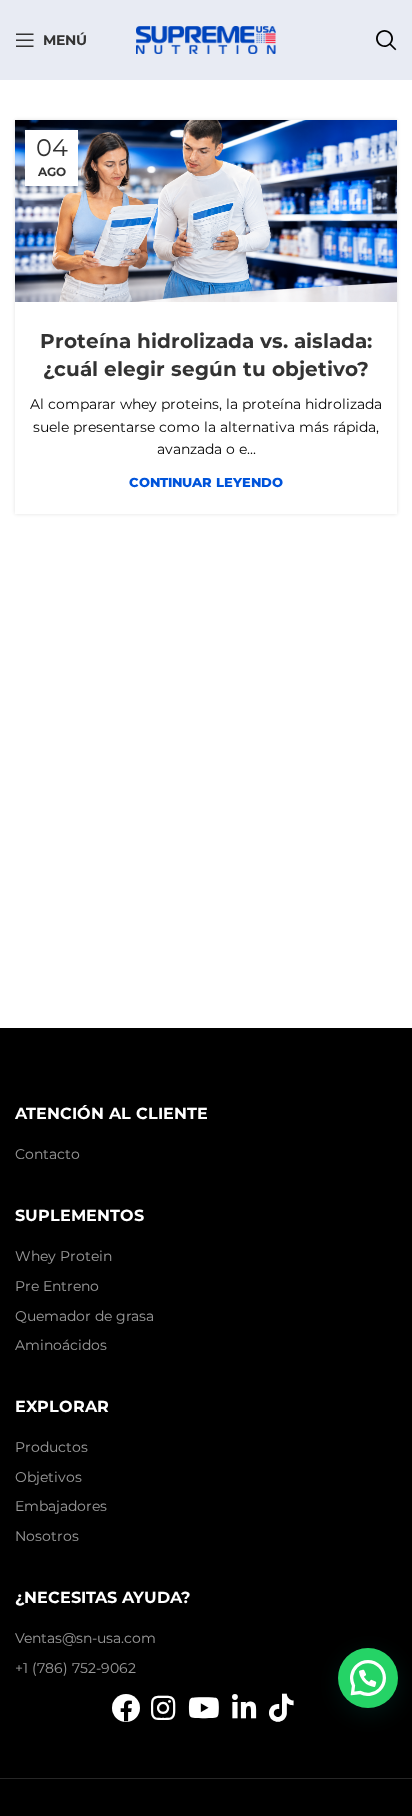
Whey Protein (63, 1256)
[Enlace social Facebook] (126, 1708)
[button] (368, 1678)
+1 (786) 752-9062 (75, 1668)
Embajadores (61, 1506)
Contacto (47, 1154)
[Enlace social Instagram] (163, 1708)
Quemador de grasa (84, 1316)
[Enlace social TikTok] (281, 1708)
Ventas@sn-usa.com (85, 1638)
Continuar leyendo (206, 482)
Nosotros (47, 1536)
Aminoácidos (61, 1345)
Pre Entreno (57, 1286)
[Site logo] (206, 39)
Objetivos (48, 1477)
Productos (51, 1447)
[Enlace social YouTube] (204, 1708)
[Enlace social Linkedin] (244, 1708)
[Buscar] (386, 40)
